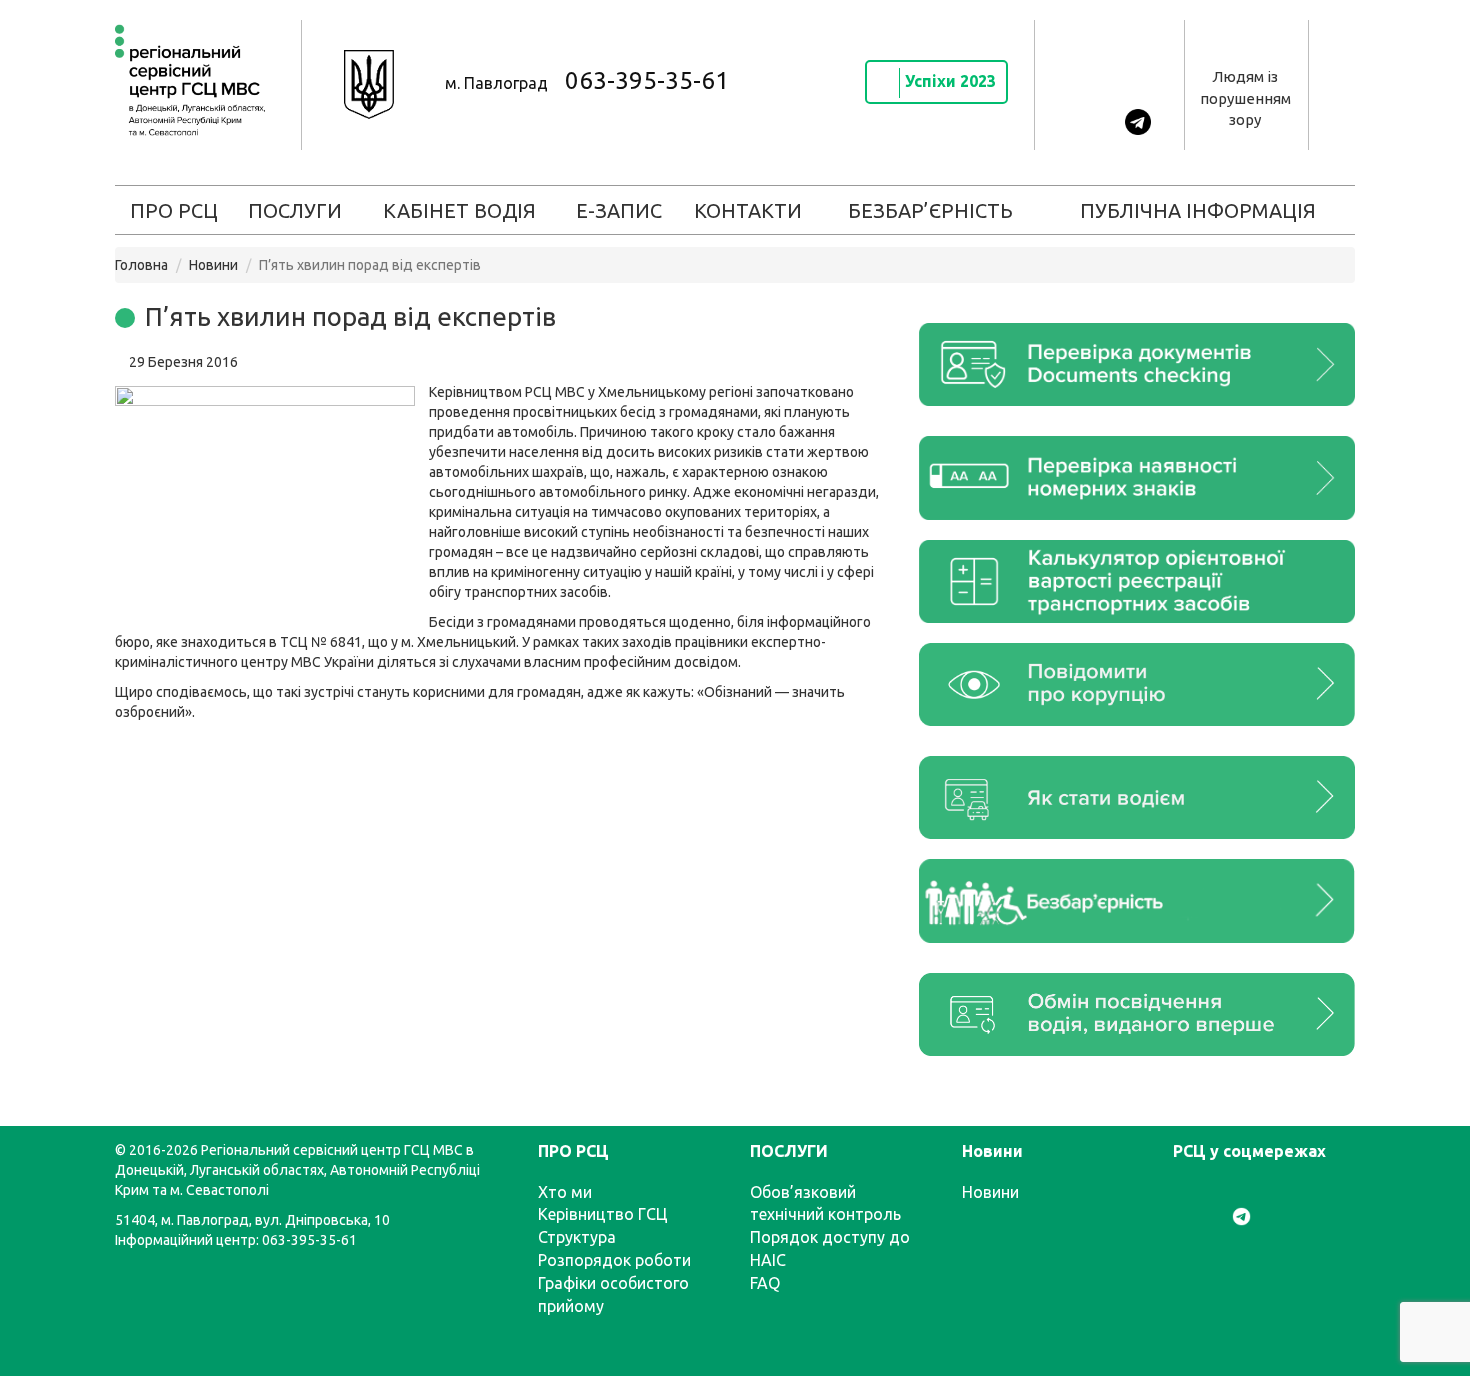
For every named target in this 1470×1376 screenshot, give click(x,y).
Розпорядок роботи (614, 1260)
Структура (577, 1237)
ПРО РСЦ (174, 210)
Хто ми (565, 1192)
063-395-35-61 (647, 80)
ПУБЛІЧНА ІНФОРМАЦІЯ (1198, 210)
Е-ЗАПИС (619, 210)
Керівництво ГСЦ (603, 1214)
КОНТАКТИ (748, 210)
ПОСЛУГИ (295, 210)
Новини (213, 265)
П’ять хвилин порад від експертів (350, 316)
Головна (141, 265)
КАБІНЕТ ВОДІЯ (459, 210)
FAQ (765, 1283)
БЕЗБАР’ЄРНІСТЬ (930, 210)
